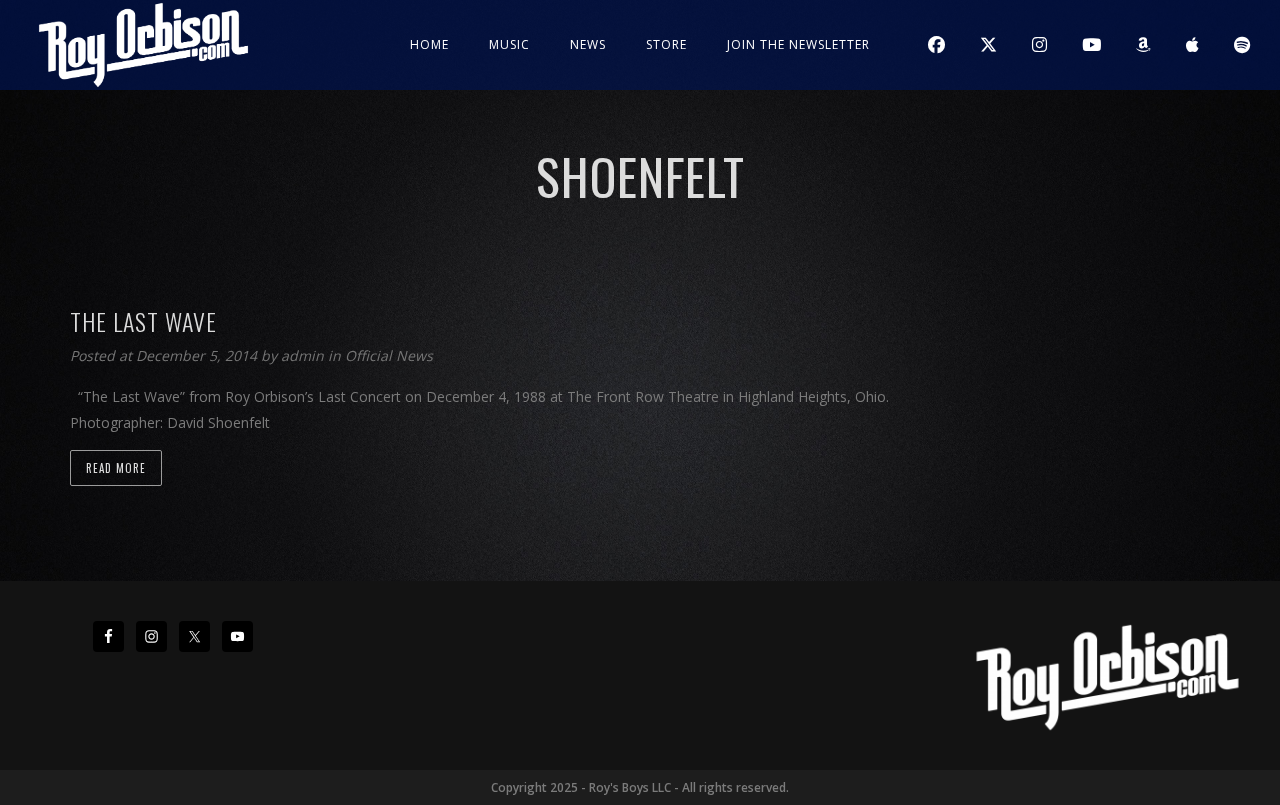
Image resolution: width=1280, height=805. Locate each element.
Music (509, 44)
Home (429, 44)
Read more (116, 468)
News (588, 44)
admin (304, 355)
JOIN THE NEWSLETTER (798, 44)
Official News (389, 355)
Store (666, 44)
